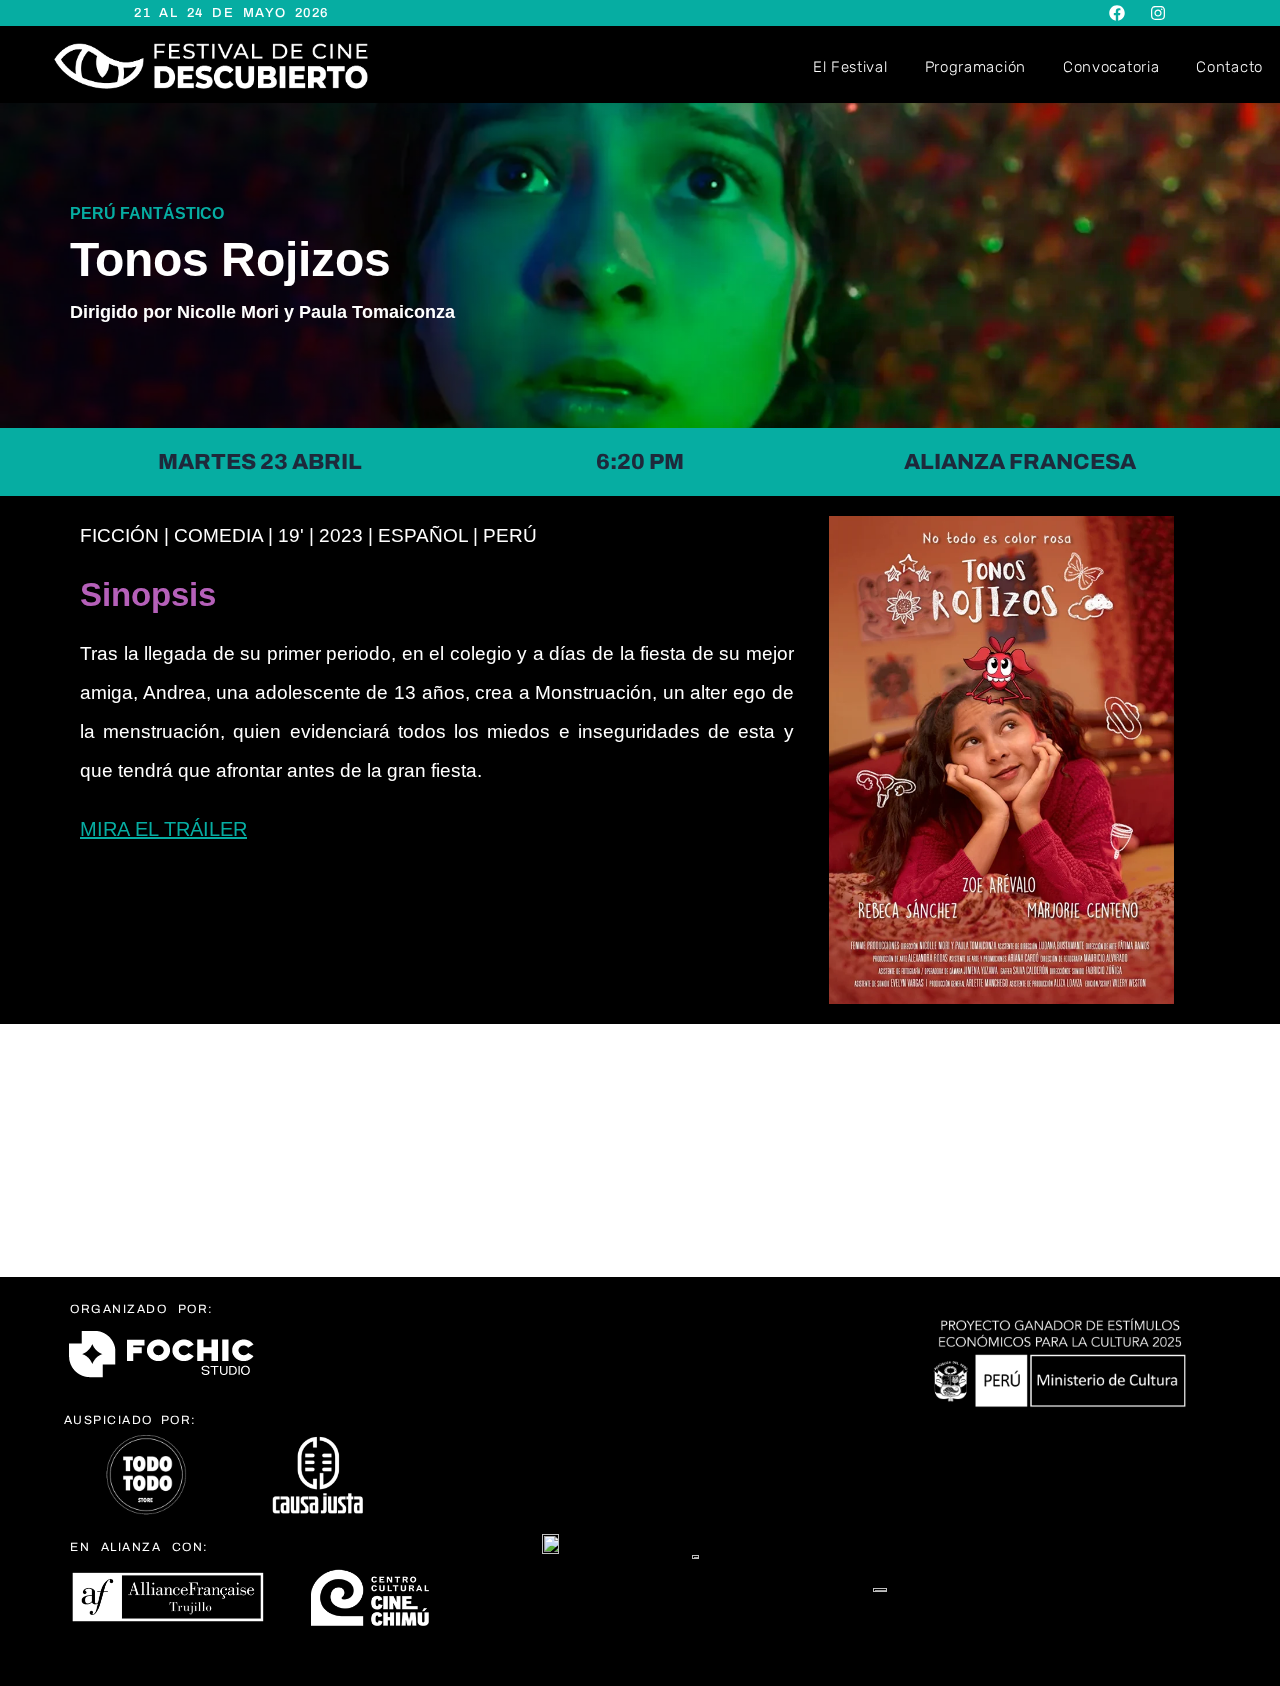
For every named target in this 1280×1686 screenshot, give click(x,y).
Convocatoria (1111, 67)
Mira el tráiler (163, 829)
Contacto (1229, 67)
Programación (975, 67)
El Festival (850, 67)
